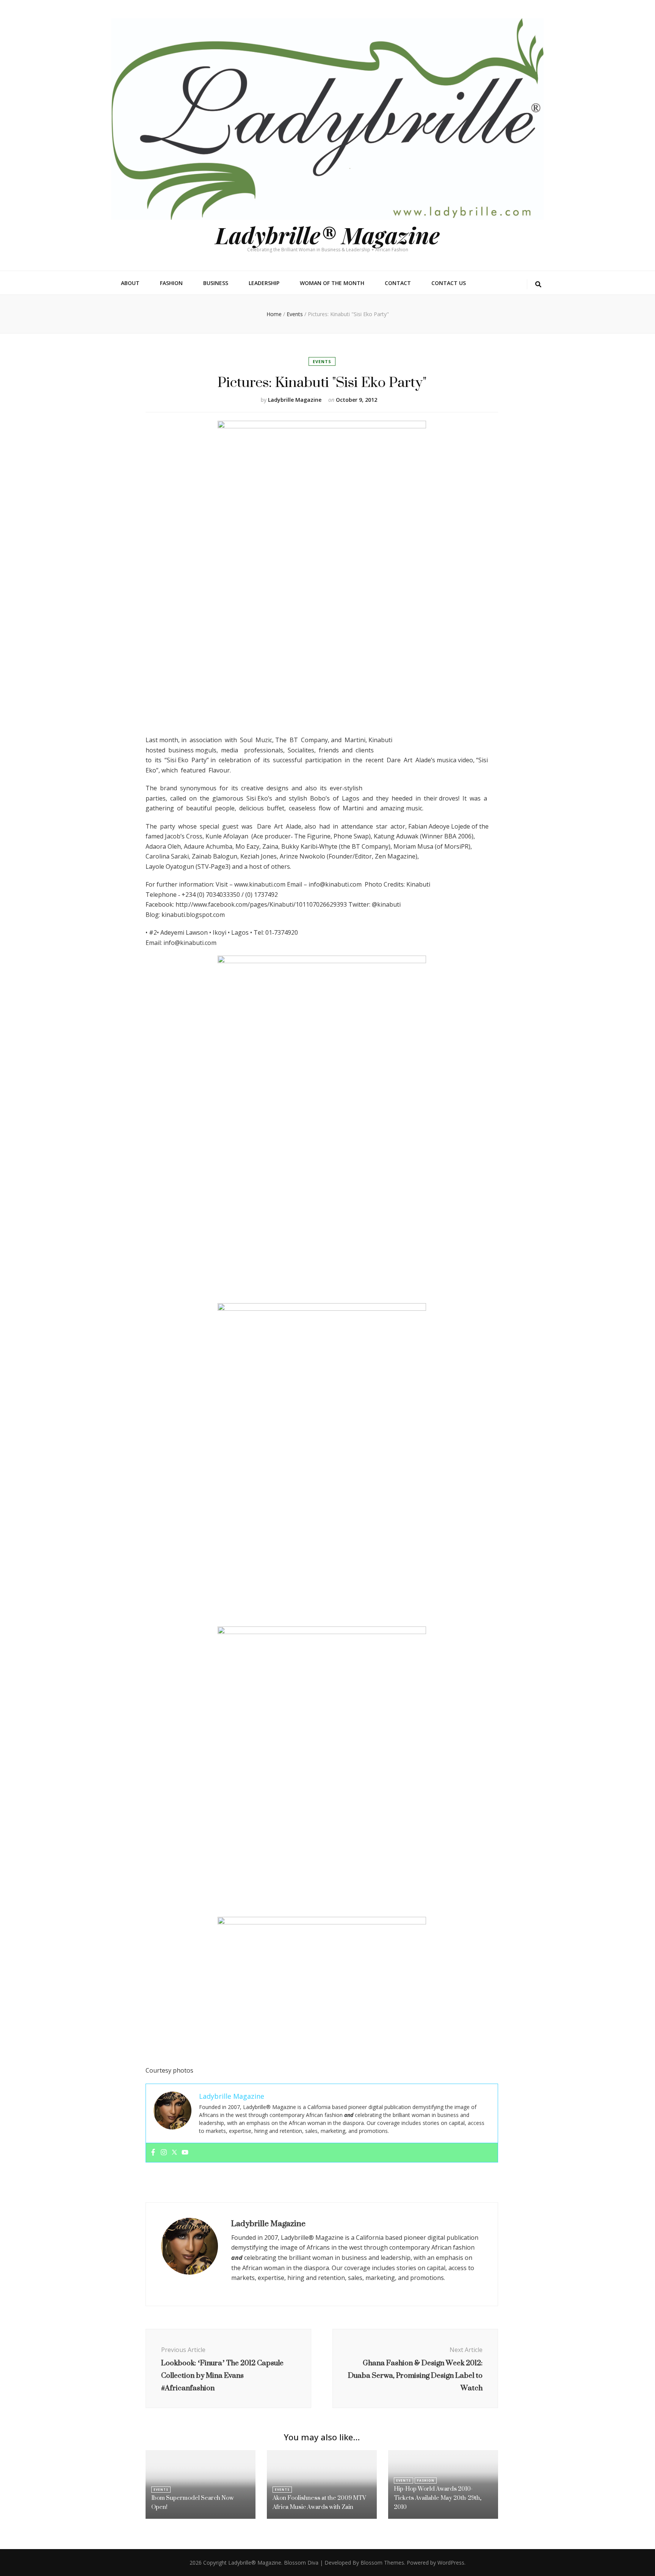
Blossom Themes (382, 2563)
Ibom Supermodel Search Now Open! (193, 2502)
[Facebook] (153, 2153)
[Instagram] (164, 2153)
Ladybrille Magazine (295, 400)
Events (322, 361)
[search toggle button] (538, 284)
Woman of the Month (332, 283)
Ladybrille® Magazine (327, 235)
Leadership (264, 283)
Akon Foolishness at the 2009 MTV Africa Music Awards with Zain (319, 2502)
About (130, 283)
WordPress (451, 2563)
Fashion (171, 283)
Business (216, 283)
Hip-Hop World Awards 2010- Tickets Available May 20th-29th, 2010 (438, 2498)
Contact (398, 283)
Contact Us (449, 283)
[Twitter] (174, 2153)
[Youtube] (185, 2153)
